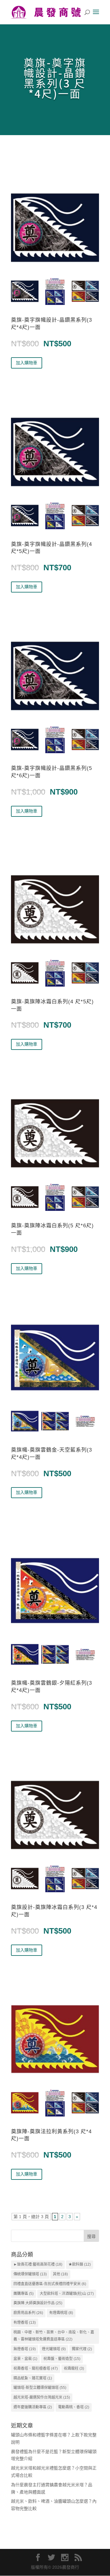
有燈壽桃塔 (61, 2313)
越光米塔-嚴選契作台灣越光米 (42, 2397)
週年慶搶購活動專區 (33, 2407)
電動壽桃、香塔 (74, 2407)
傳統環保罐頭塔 (30, 2274)
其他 (60, 2274)
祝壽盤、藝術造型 (62, 2359)
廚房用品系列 (28, 2313)
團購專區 (24, 2294)
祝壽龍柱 (74, 2368)
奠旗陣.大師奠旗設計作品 (38, 2303)
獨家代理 (82, 2349)
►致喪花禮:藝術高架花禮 (38, 2264)
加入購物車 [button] (27, 363)
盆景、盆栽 (25, 2359)
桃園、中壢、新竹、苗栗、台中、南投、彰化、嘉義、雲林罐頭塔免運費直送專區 (54, 2336)
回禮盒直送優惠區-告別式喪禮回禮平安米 (50, 2284)
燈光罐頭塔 (54, 2349)
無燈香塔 (25, 2349)
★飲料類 (80, 2264)
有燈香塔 (25, 2323)
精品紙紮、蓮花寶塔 (33, 2378)
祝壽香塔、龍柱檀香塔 (36, 2368)
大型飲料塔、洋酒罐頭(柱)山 (67, 2294)
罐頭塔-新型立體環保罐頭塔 (40, 2388)
